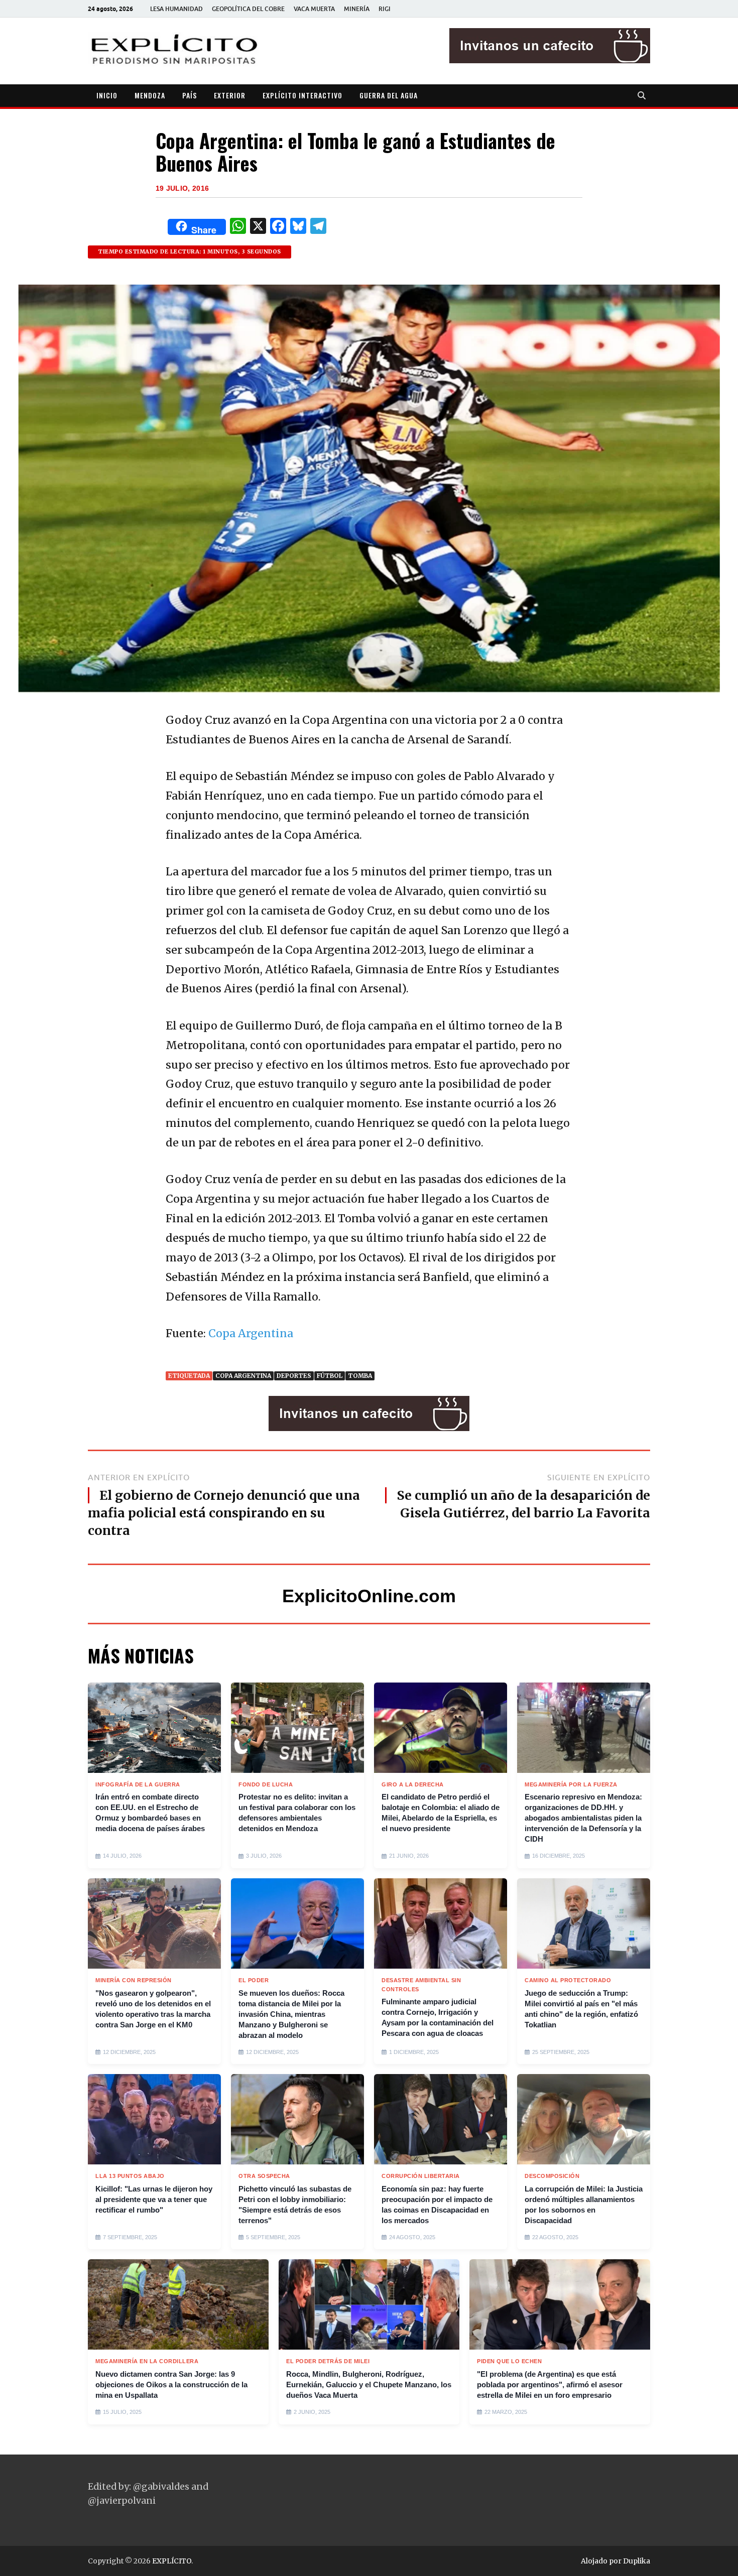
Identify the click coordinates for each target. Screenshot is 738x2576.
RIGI (385, 9)
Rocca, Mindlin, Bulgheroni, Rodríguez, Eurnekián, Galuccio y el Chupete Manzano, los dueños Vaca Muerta (369, 2385)
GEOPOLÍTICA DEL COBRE (248, 9)
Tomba (360, 1376)
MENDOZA (150, 95)
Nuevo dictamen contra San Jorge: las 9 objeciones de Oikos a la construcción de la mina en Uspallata (171, 2385)
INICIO (107, 95)
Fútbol (330, 1376)
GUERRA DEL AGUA (389, 95)
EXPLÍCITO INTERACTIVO (302, 95)
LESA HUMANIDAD (176, 9)
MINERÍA (357, 9)
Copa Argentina (251, 1333)
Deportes (294, 1376)
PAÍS (190, 95)
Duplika (637, 2561)
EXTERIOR (230, 95)
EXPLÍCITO (172, 2561)
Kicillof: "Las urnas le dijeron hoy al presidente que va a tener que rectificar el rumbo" (154, 2199)
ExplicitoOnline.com (369, 1596)
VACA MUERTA (314, 9)
